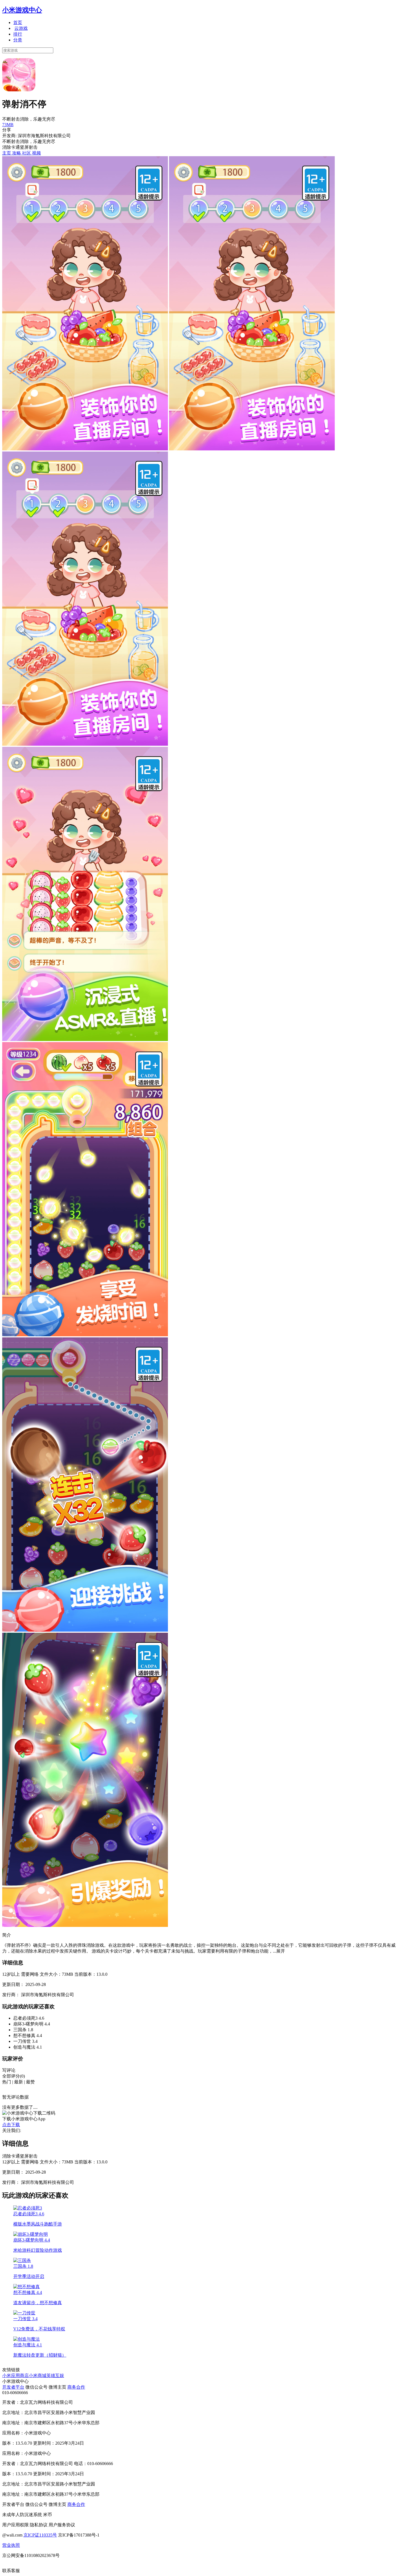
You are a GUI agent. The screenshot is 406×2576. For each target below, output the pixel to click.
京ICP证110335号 (40, 2535)
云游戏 (21, 28)
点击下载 (11, 2125)
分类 (18, 40)
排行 (18, 34)
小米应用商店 (15, 2376)
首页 (18, 22)
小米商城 (38, 2376)
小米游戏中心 (22, 10)
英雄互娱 (55, 2376)
